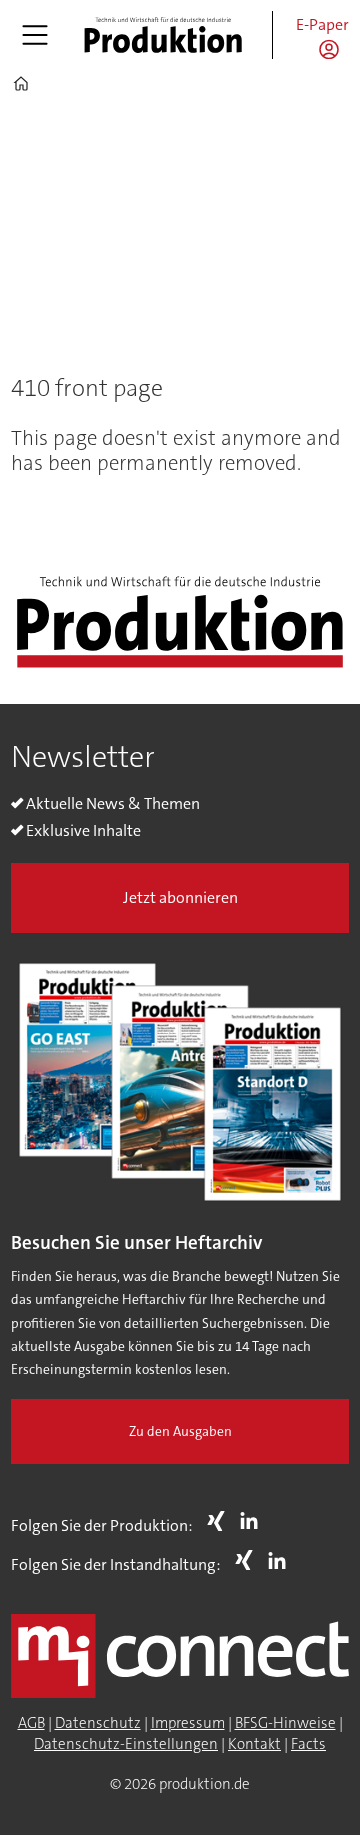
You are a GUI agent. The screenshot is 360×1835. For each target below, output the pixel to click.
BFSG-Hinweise (285, 1723)
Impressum (188, 1723)
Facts (308, 1744)
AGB (31, 1723)
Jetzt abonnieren (180, 897)
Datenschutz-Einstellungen (126, 1744)
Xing (221, 1521)
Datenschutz (98, 1723)
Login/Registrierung (334, 49)
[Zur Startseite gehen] (163, 35)
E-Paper (322, 24)
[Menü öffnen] (35, 35)
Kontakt (254, 1744)
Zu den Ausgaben (180, 1431)
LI (254, 1521)
